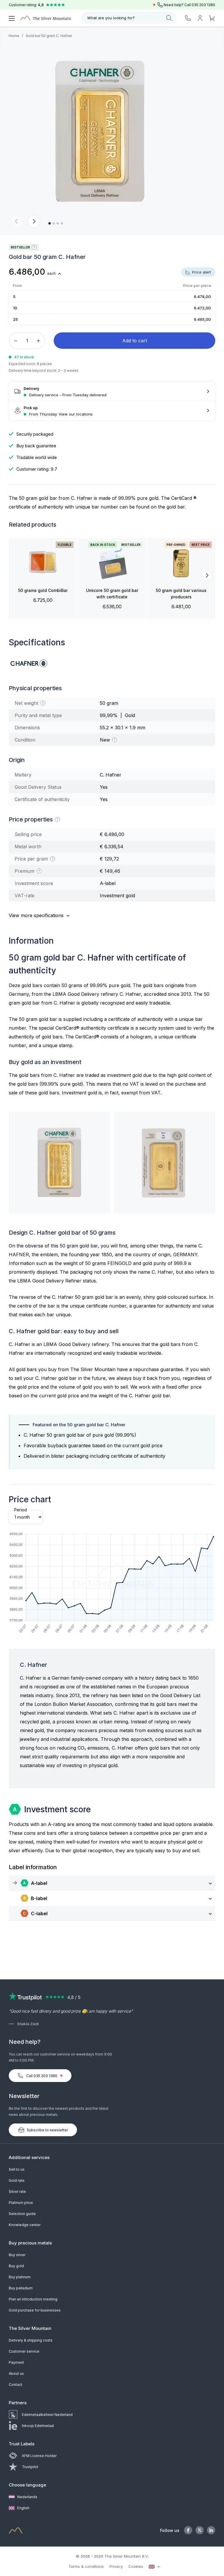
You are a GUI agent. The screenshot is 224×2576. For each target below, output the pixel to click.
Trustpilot (30, 2467)
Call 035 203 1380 (42, 2076)
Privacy (116, 2566)
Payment (16, 2362)
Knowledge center (25, 2225)
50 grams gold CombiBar (43, 590)
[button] (17, 221)
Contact (15, 2385)
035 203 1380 (203, 5)
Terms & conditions (86, 2566)
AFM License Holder (39, 2456)
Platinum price (21, 2203)
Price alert (201, 272)
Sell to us (17, 2169)
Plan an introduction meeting (33, 2299)
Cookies (136, 2566)
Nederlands (27, 2497)
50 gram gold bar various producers (181, 594)
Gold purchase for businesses (35, 2310)
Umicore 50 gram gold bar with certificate (112, 594)
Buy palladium (21, 2288)
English (23, 2508)
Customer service (24, 2351)
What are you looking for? (111, 18)
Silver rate (17, 2192)
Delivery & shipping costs (31, 2340)
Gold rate (17, 2180)
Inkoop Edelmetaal (38, 2426)
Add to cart (135, 341)
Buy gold (16, 2266)
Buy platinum (20, 2277)
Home (14, 36)
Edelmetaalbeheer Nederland (47, 2415)
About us (16, 2373)
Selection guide (22, 2214)
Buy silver (17, 2255)
